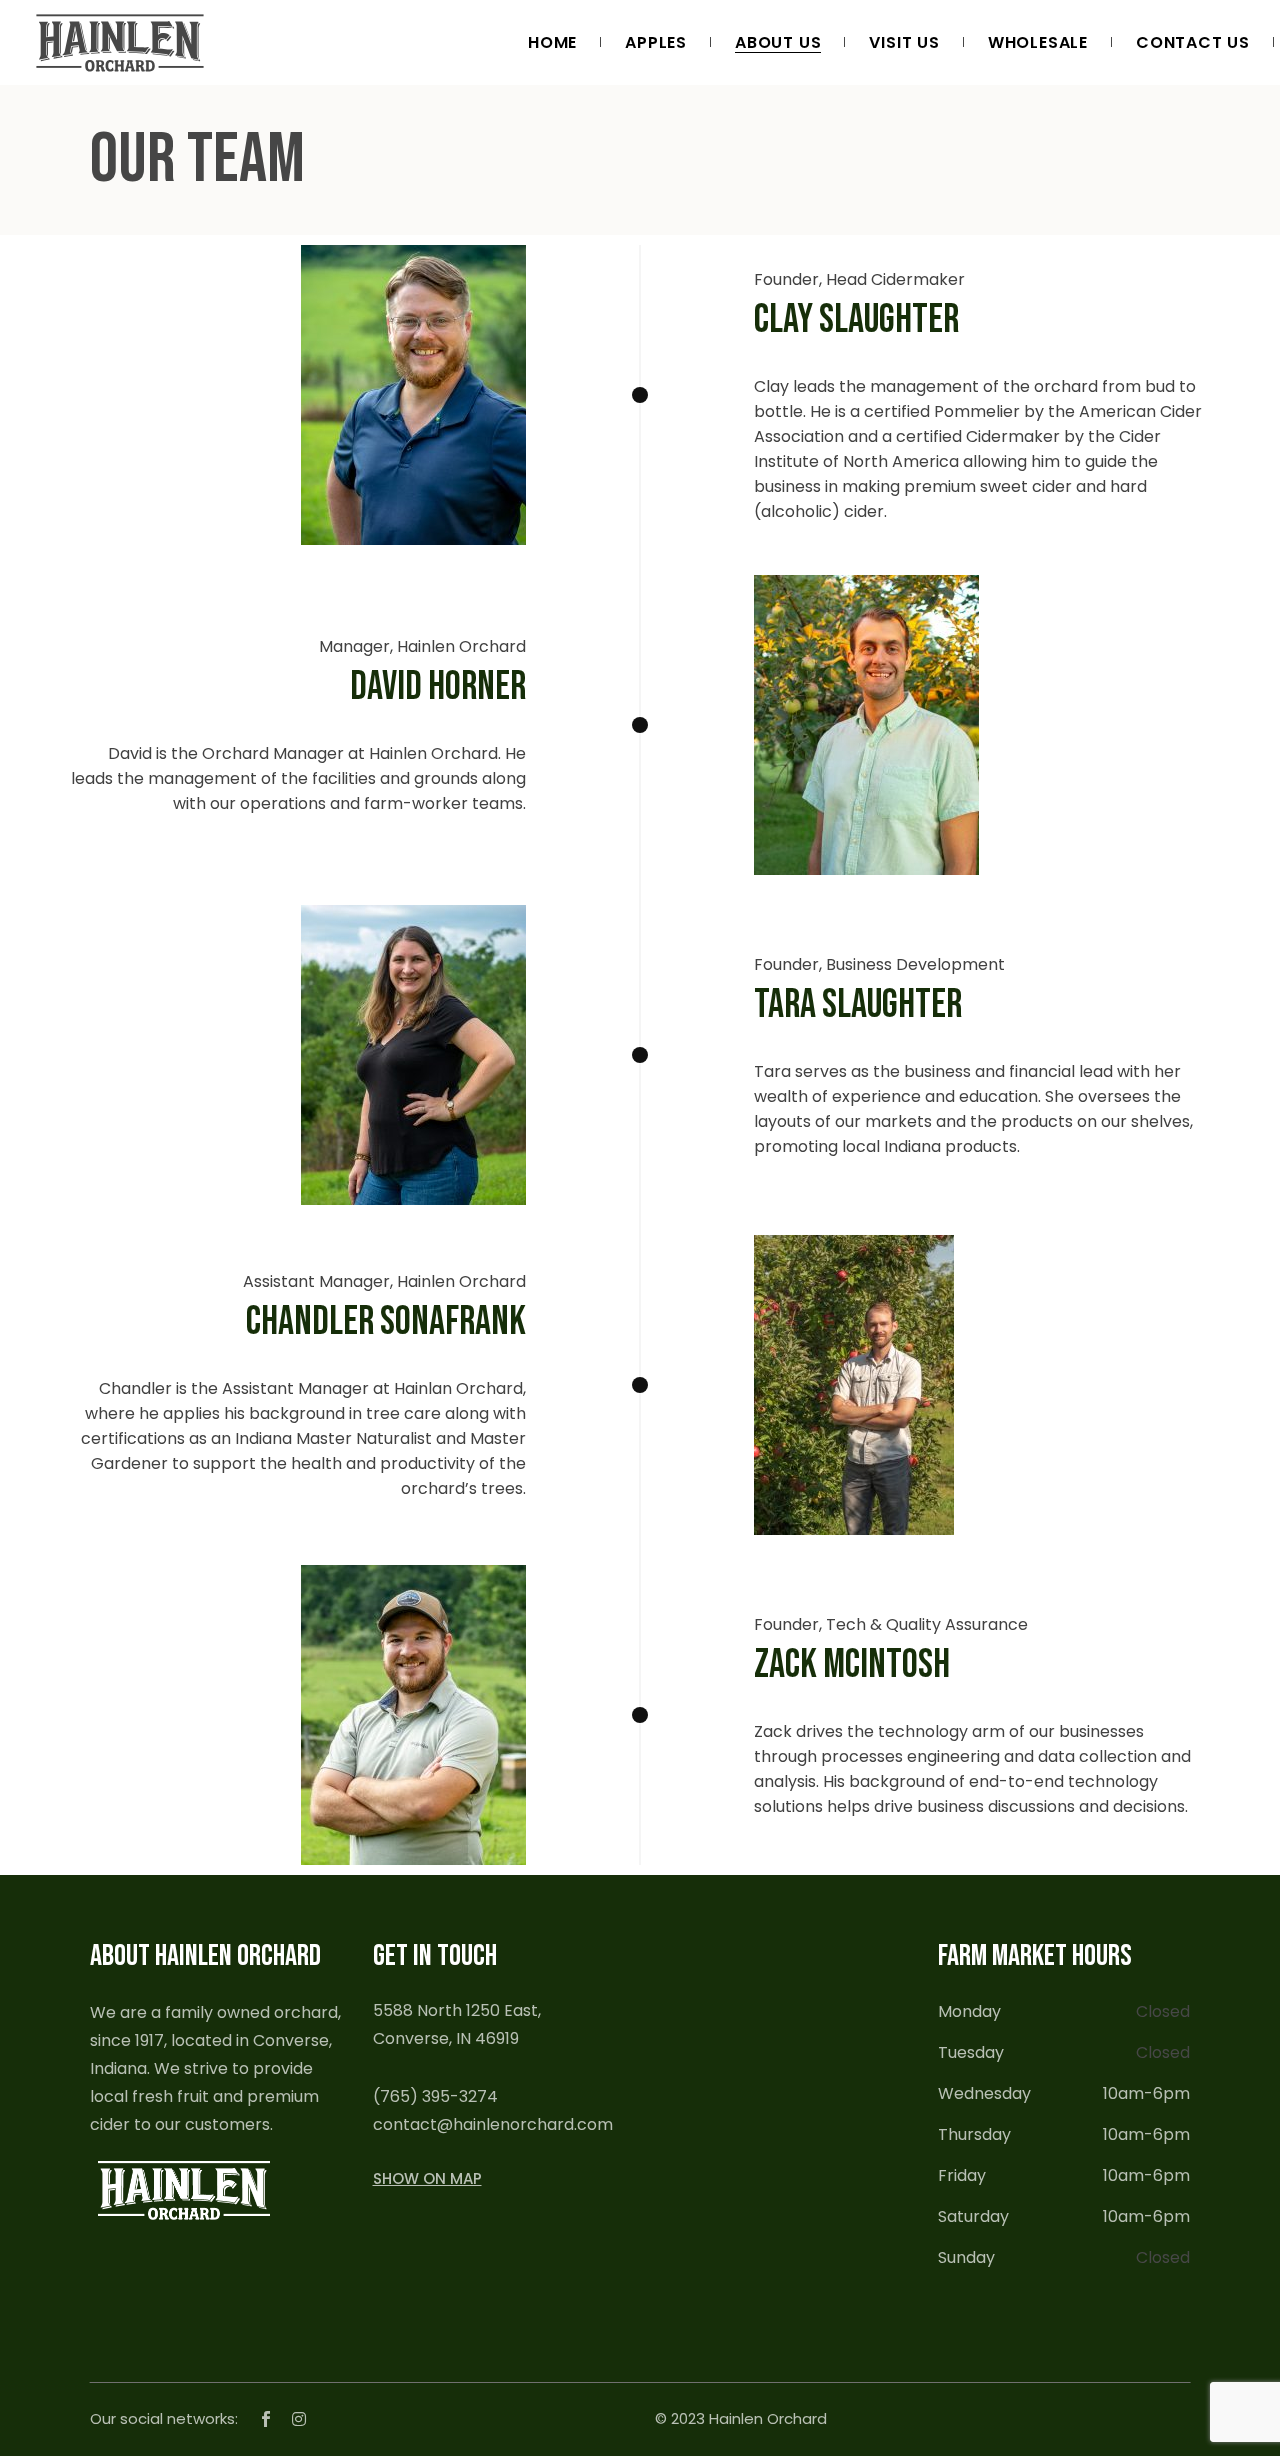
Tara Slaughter (858, 1005)
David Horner (438, 687)
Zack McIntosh (852, 1665)
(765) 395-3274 (435, 2096)
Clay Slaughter (856, 320)
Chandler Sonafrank (386, 1322)
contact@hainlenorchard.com (493, 2124)
